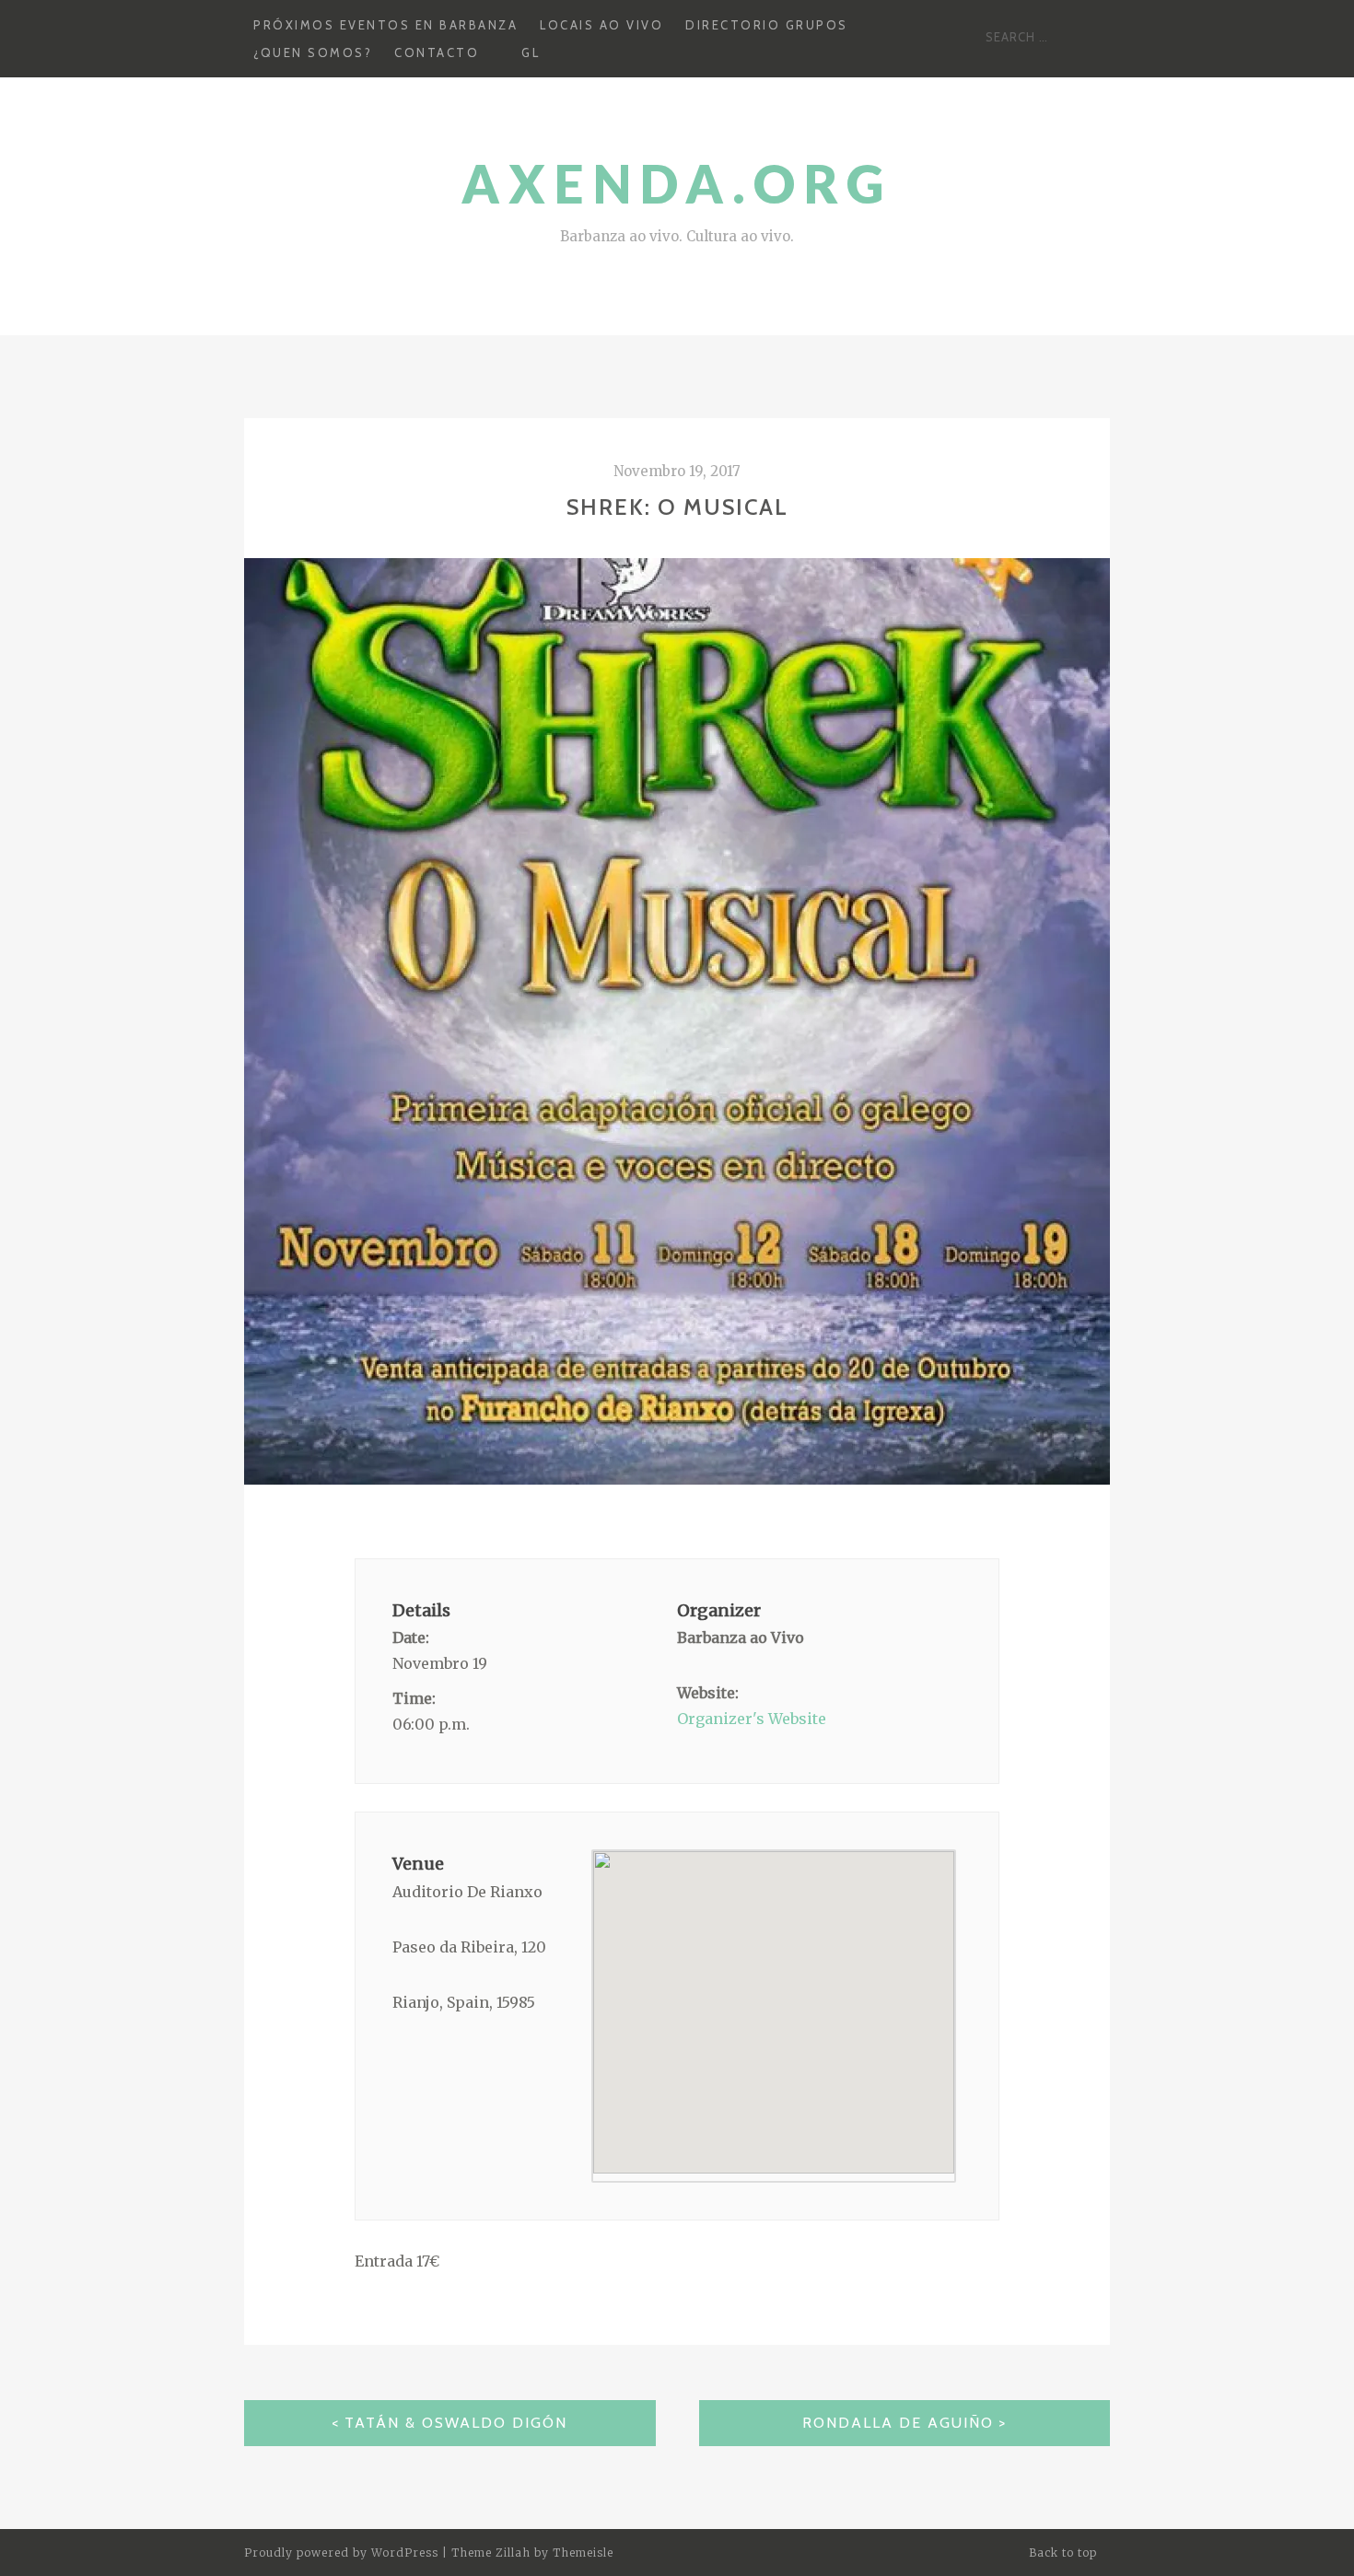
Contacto (437, 52)
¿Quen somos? (313, 52)
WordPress (405, 2553)
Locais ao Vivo (601, 25)
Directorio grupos (767, 25)
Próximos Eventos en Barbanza (385, 25)
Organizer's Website (752, 1719)
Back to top (1065, 2553)
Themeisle (583, 2553)
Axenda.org (677, 184)
